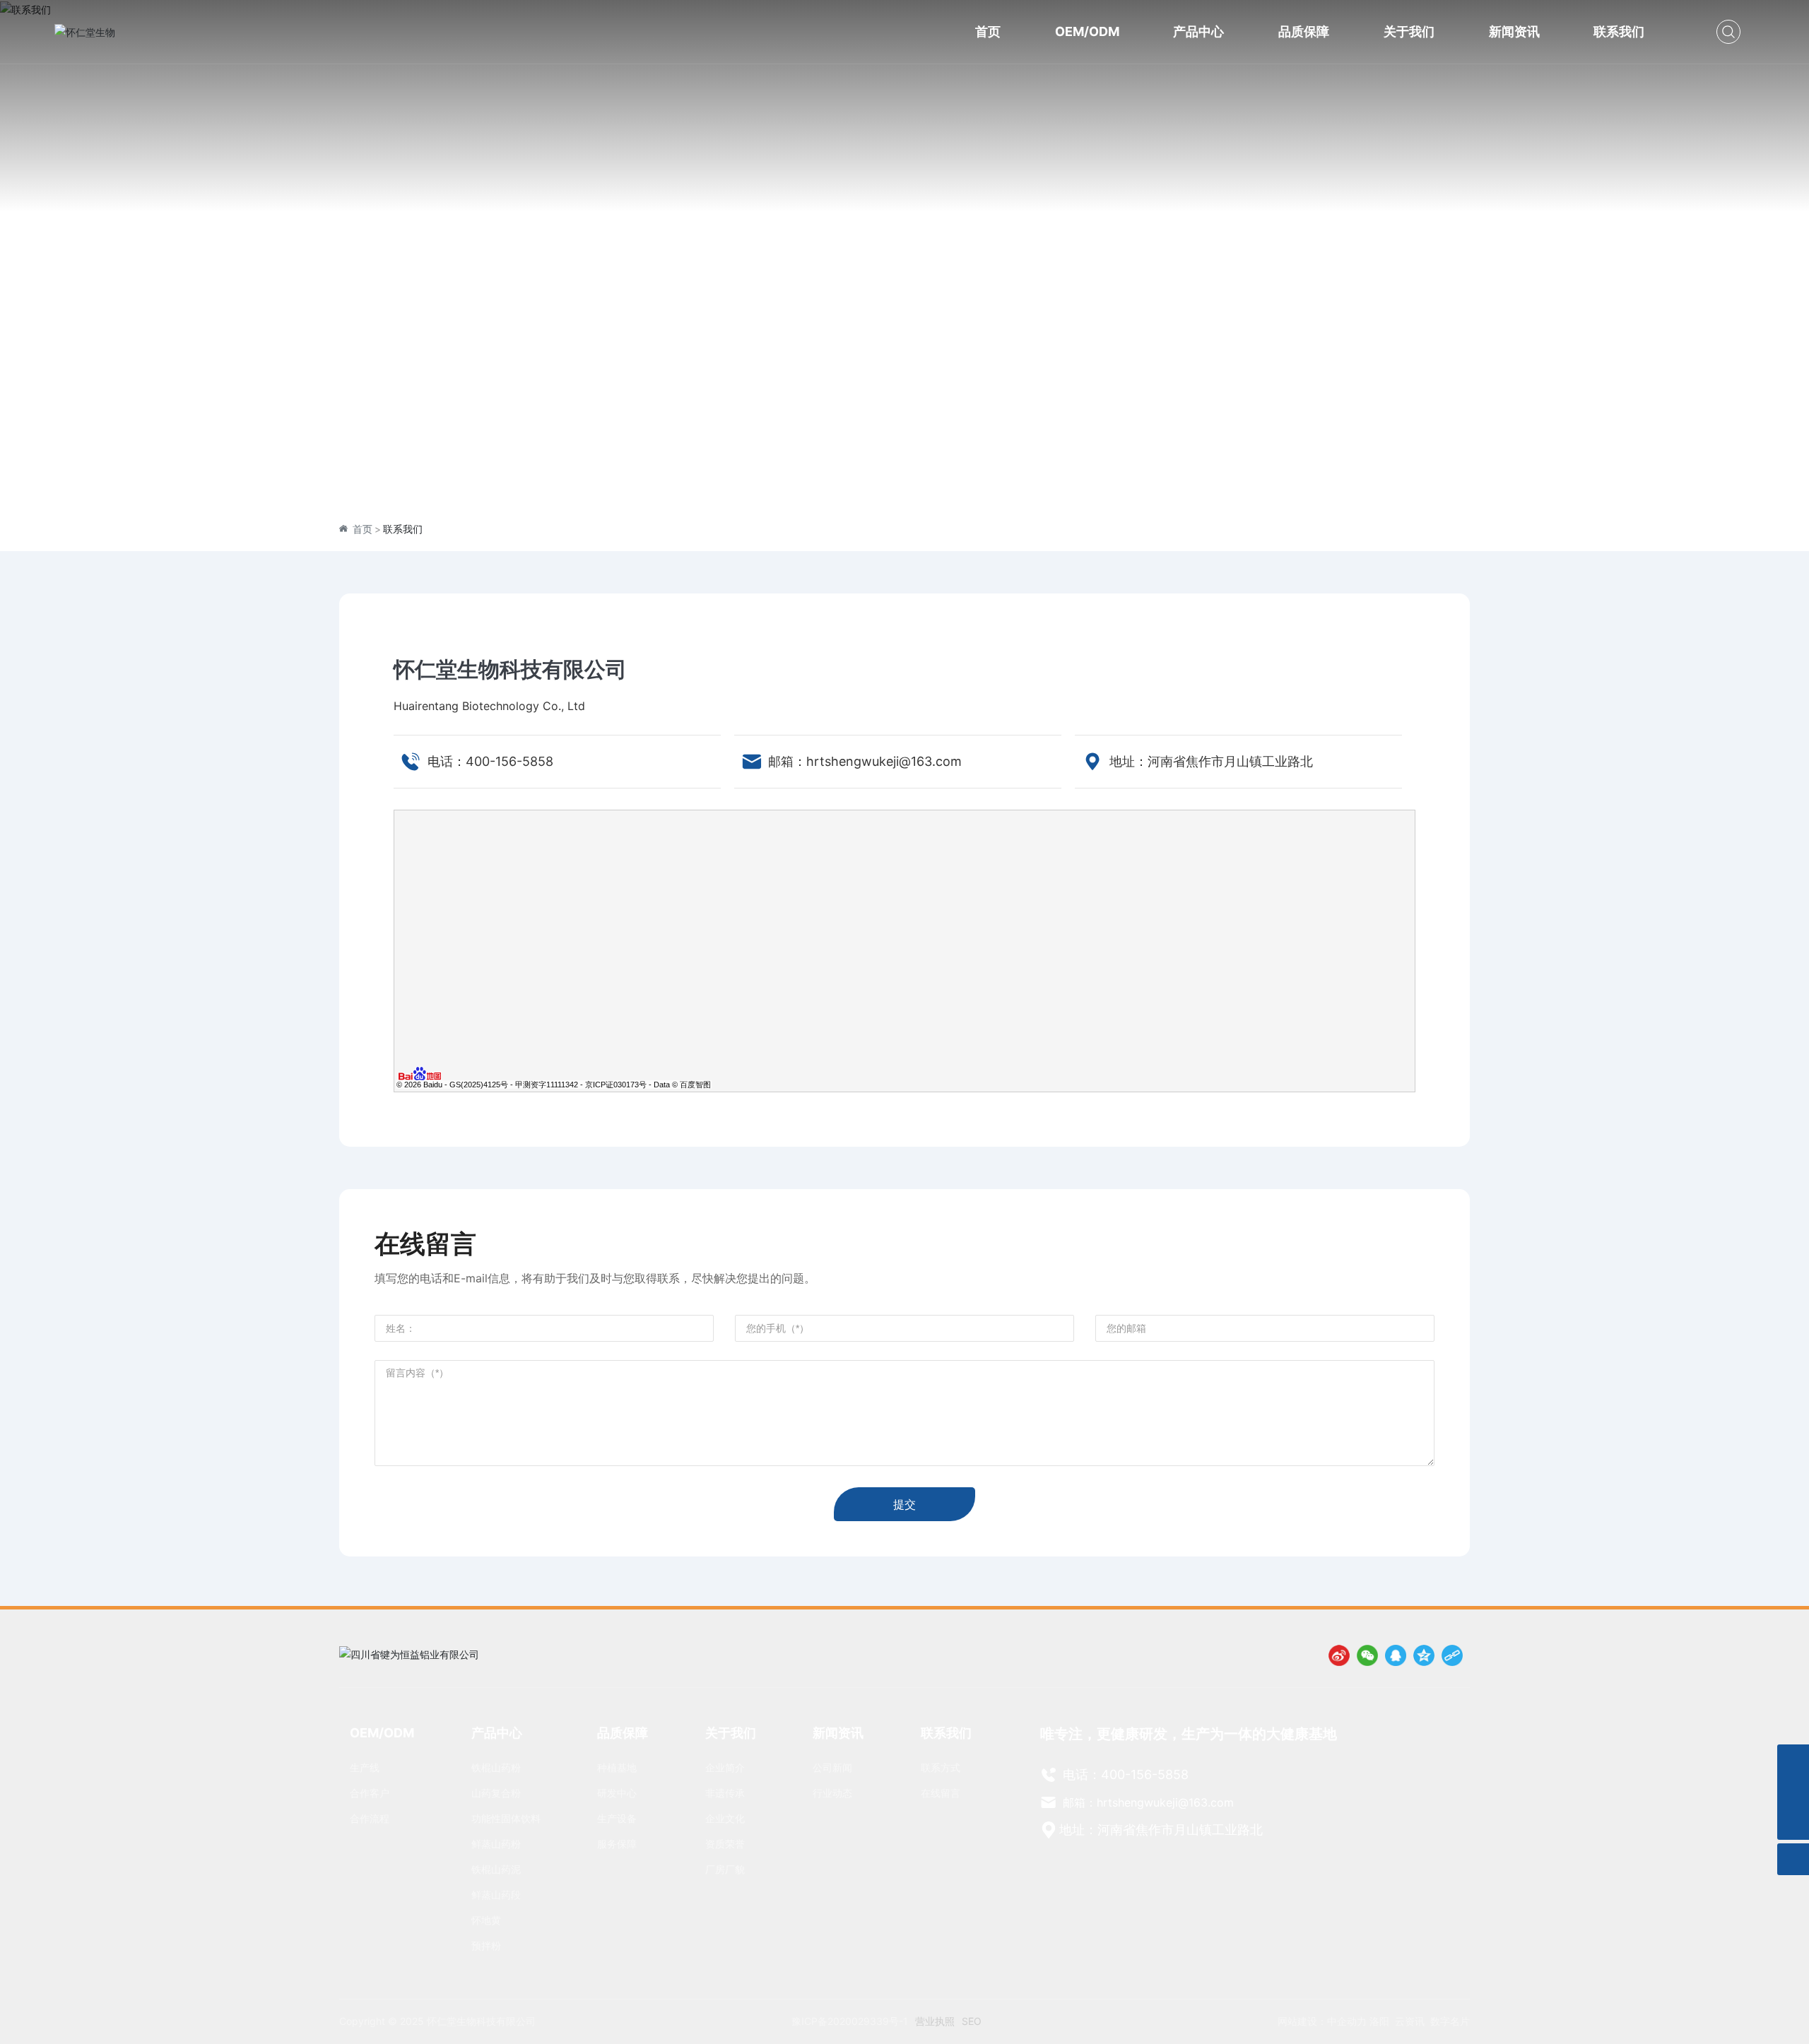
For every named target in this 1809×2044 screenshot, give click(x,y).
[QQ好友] (1396, 1655)
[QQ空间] (1424, 1655)
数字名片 (1450, 2021)
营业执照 (935, 2021)
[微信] (1367, 1655)
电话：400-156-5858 (1124, 1774)
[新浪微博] (1339, 1655)
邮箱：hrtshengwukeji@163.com (1147, 1802)
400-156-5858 (509, 761)
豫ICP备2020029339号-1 (850, 2021)
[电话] (1793, 1760)
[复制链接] (1452, 1655)
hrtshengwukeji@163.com (884, 761)
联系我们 (904, 274)
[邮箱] (1793, 1792)
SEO (972, 2021)
